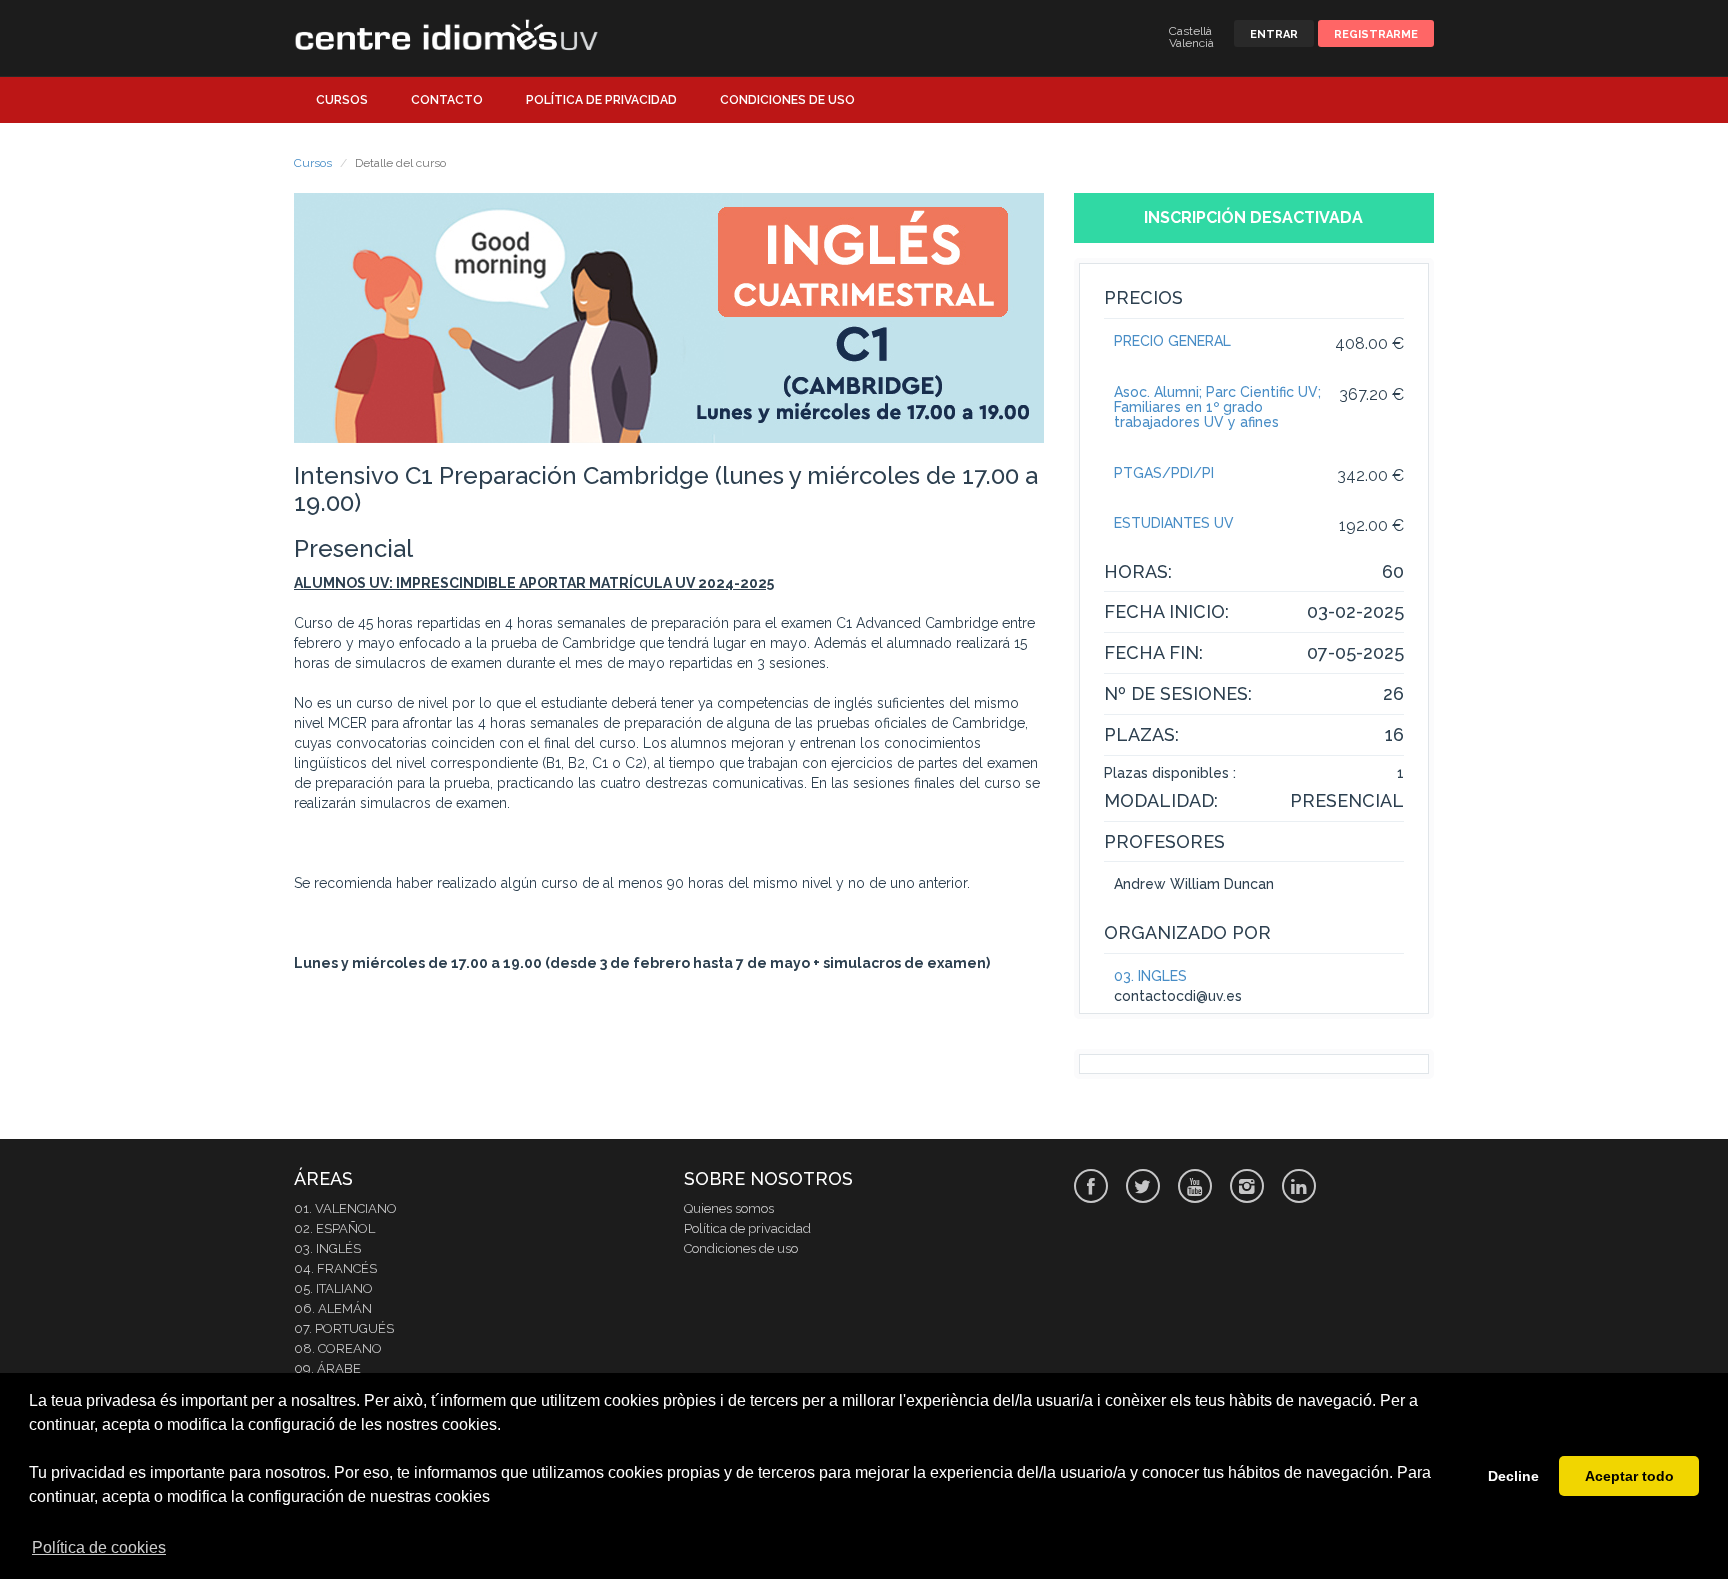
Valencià (1191, 43)
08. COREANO (338, 1348)
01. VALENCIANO (345, 1208)
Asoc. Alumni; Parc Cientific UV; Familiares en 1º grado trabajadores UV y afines (1217, 407)
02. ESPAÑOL (334, 1228)
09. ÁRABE (327, 1368)
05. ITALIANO (333, 1288)
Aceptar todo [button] (1629, 1476)
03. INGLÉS (1150, 976)
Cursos (342, 100)
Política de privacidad (601, 100)
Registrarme (1376, 34)
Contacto (447, 100)
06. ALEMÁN (333, 1308)
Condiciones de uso (787, 100)
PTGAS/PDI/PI (1164, 473)
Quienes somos (729, 1208)
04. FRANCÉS (335, 1268)
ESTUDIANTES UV (1174, 523)
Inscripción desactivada (1253, 217)
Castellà (1190, 31)
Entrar (1274, 34)
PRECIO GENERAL (1172, 341)
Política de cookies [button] (99, 1547)
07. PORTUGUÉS (344, 1328)
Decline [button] (1513, 1476)
